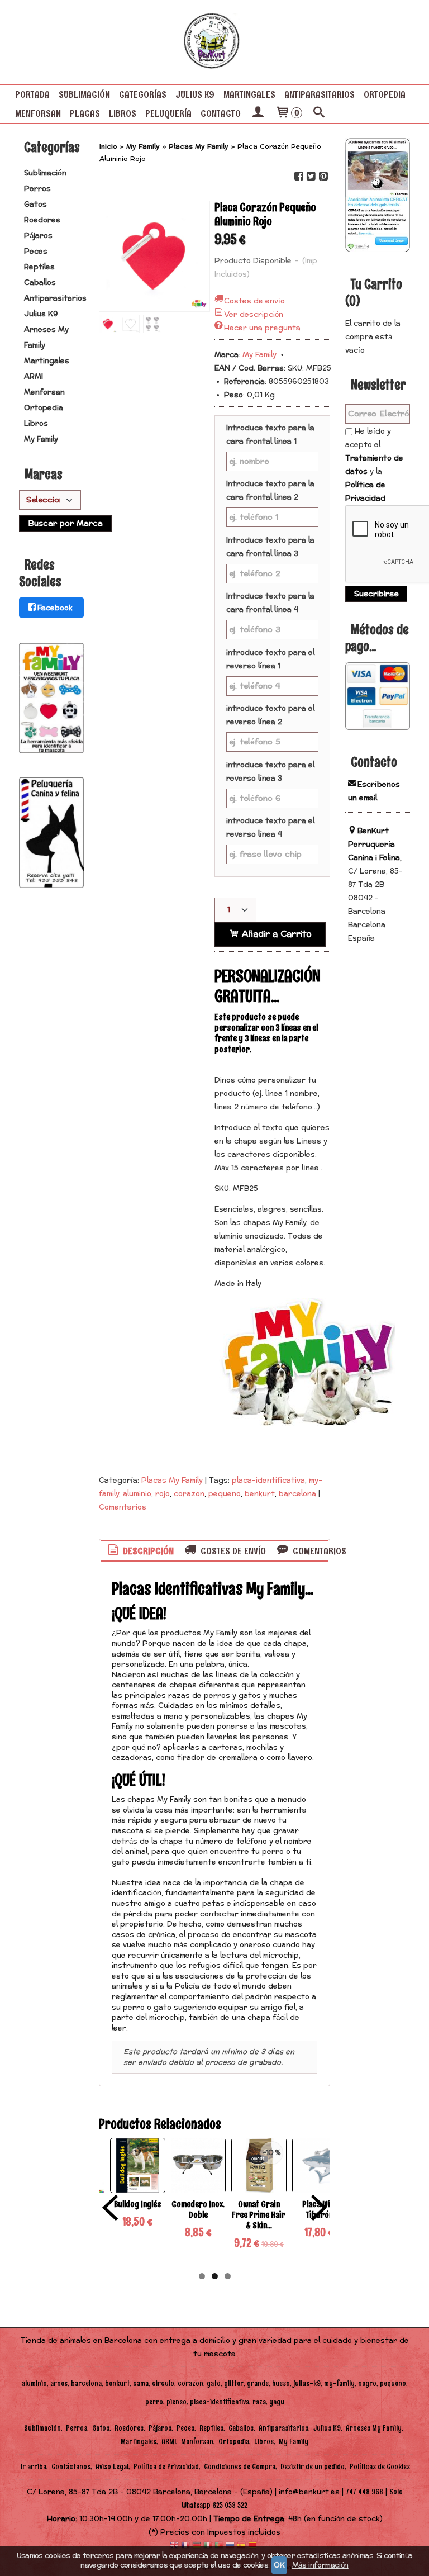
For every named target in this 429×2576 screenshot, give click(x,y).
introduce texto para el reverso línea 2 (270, 715)
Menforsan (38, 113)
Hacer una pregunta (262, 328)
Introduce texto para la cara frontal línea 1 (270, 435)
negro (367, 2383)
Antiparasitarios (320, 94)
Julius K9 (195, 94)
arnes (59, 2383)
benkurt (260, 1494)
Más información (320, 2565)
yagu (277, 2402)
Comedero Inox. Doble (198, 2209)
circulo (163, 2383)
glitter (234, 2383)
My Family (41, 439)
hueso (281, 2383)
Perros (37, 189)
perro (154, 2402)
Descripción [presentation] (147, 1551)
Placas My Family (172, 1481)
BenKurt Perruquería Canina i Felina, (375, 845)
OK (279, 2565)
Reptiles (39, 267)
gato (214, 2383)
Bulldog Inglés (138, 2204)
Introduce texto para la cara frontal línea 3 (270, 547)
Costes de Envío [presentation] (232, 1551)
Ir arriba (34, 2467)
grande (258, 2383)
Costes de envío (254, 301)
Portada (32, 94)
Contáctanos (71, 2467)
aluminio (137, 1494)
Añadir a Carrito (275, 934)
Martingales (249, 94)
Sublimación (84, 94)
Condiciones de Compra (240, 2467)
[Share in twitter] (311, 176)
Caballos (40, 283)
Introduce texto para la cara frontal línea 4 (270, 603)
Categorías (143, 94)
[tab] (140, 1551)
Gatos (35, 205)
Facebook (55, 608)
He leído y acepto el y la (374, 465)
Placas (85, 113)
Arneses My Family (46, 338)
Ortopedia (385, 94)
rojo (163, 1494)
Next (319, 2208)
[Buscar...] (319, 113)
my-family (339, 2383)
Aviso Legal (112, 2467)
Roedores (42, 220)
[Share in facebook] (298, 176)
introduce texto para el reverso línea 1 (270, 660)
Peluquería (168, 113)
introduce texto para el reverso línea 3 (270, 772)
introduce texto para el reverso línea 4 (270, 828)
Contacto (221, 113)
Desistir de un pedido (313, 2467)
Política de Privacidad (365, 492)
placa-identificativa (268, 1481)
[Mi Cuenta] (258, 113)
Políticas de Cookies (380, 2467)
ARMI (34, 377)
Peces (36, 252)
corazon (189, 1494)
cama (141, 2383)
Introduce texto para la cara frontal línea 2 (270, 491)
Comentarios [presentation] (318, 1551)
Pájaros (38, 236)
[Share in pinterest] (323, 176)
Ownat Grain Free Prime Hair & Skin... (259, 2215)
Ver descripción (254, 315)
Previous (110, 2208)
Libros (123, 113)
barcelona (297, 1494)
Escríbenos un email (374, 791)
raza (259, 2402)
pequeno (225, 1494)
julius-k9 (307, 2383)
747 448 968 (364, 2492)
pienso (177, 2402)
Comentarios (123, 1507)
